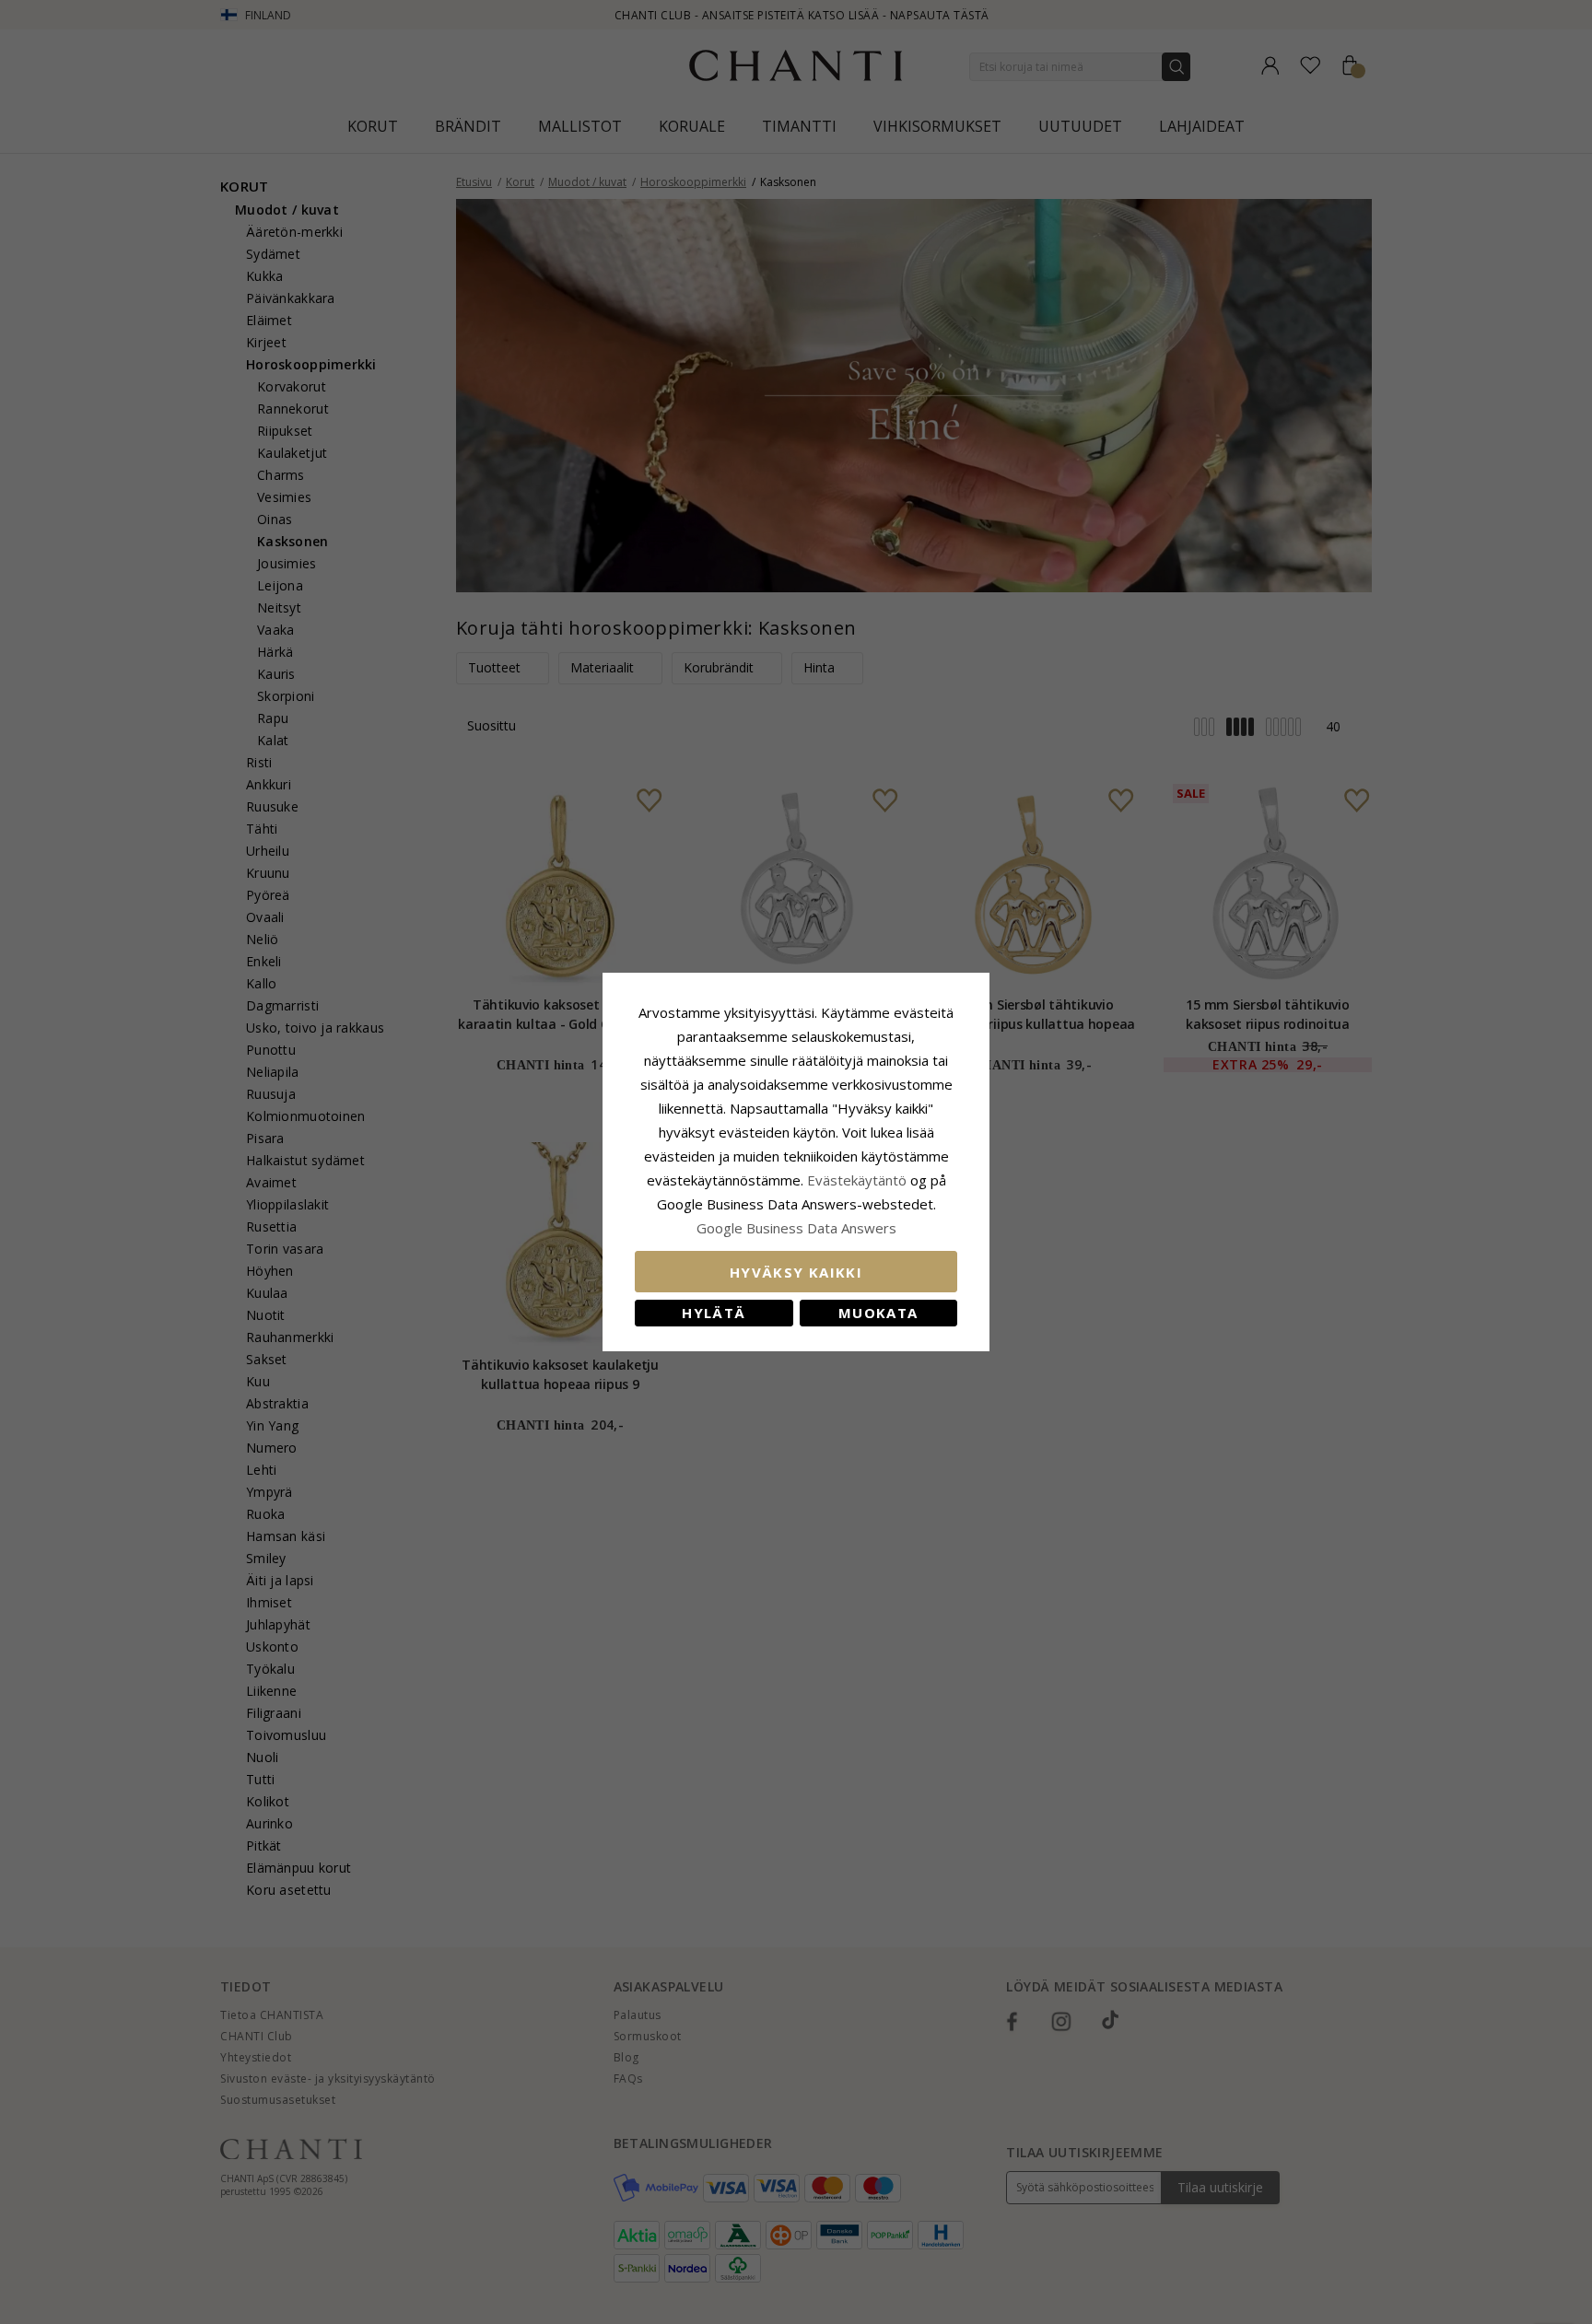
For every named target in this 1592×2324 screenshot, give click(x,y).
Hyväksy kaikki (796, 1272)
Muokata (878, 1313)
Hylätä (714, 1313)
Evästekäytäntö (857, 1180)
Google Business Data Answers (796, 1228)
